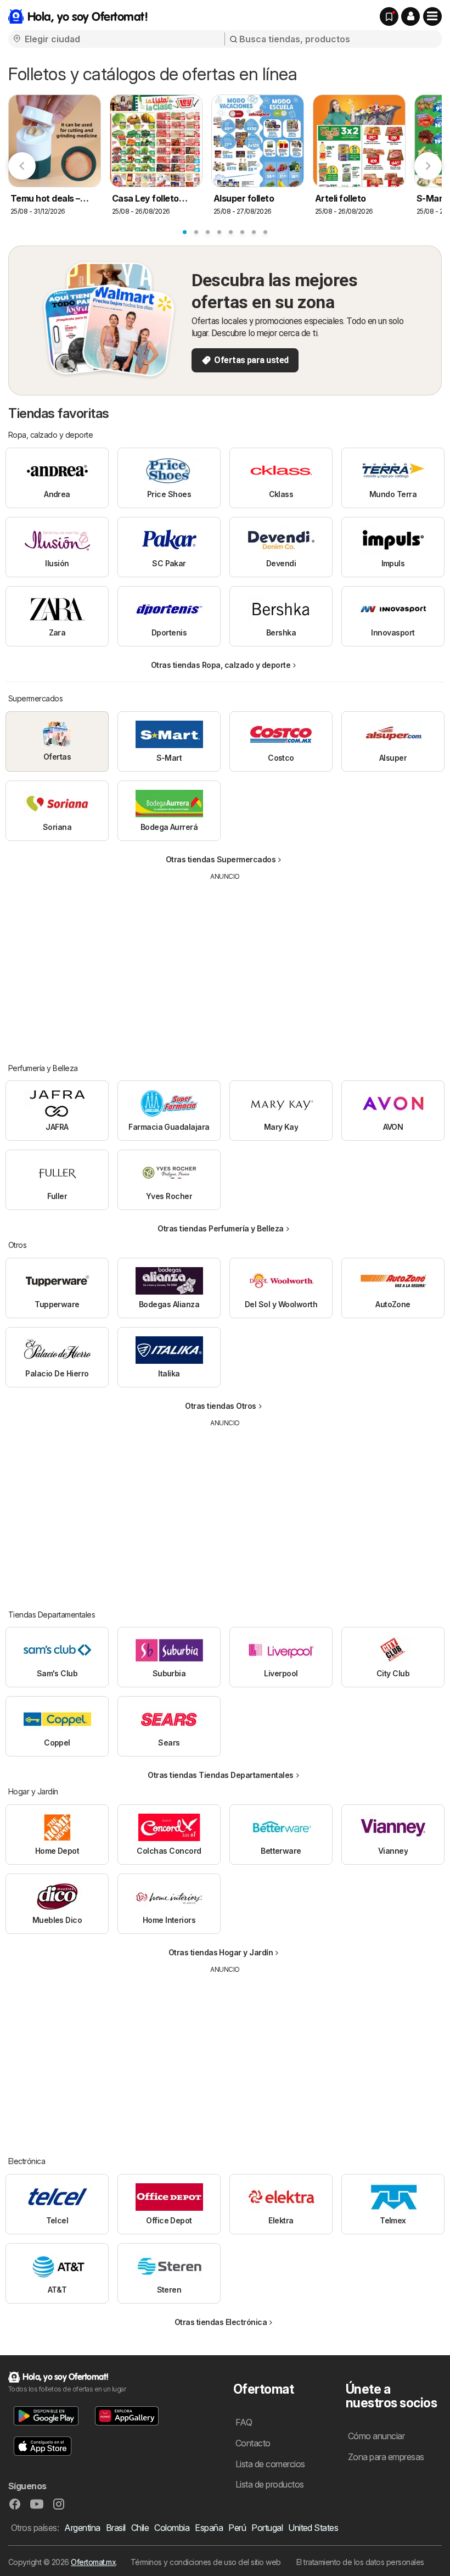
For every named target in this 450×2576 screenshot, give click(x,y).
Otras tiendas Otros (220, 1406)
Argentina (82, 2528)
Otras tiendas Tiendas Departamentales (220, 1775)
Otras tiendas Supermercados (221, 859)
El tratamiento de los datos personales (360, 2562)
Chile (140, 2528)
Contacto (253, 2443)
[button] (410, 16)
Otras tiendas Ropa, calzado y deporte (221, 665)
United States (313, 2528)
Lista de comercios (270, 2464)
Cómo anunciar (376, 2436)
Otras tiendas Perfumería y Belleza (221, 1228)
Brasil (116, 2528)
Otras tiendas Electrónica (221, 2322)
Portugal (267, 2528)
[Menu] (432, 16)
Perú (237, 2528)
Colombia (172, 2528)
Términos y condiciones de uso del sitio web (206, 2562)
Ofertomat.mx (93, 2562)
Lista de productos (270, 2484)
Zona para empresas (386, 2457)
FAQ (244, 2422)
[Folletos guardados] (389, 16)
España (209, 2528)
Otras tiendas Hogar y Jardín (221, 1952)
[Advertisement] (225, 964)
